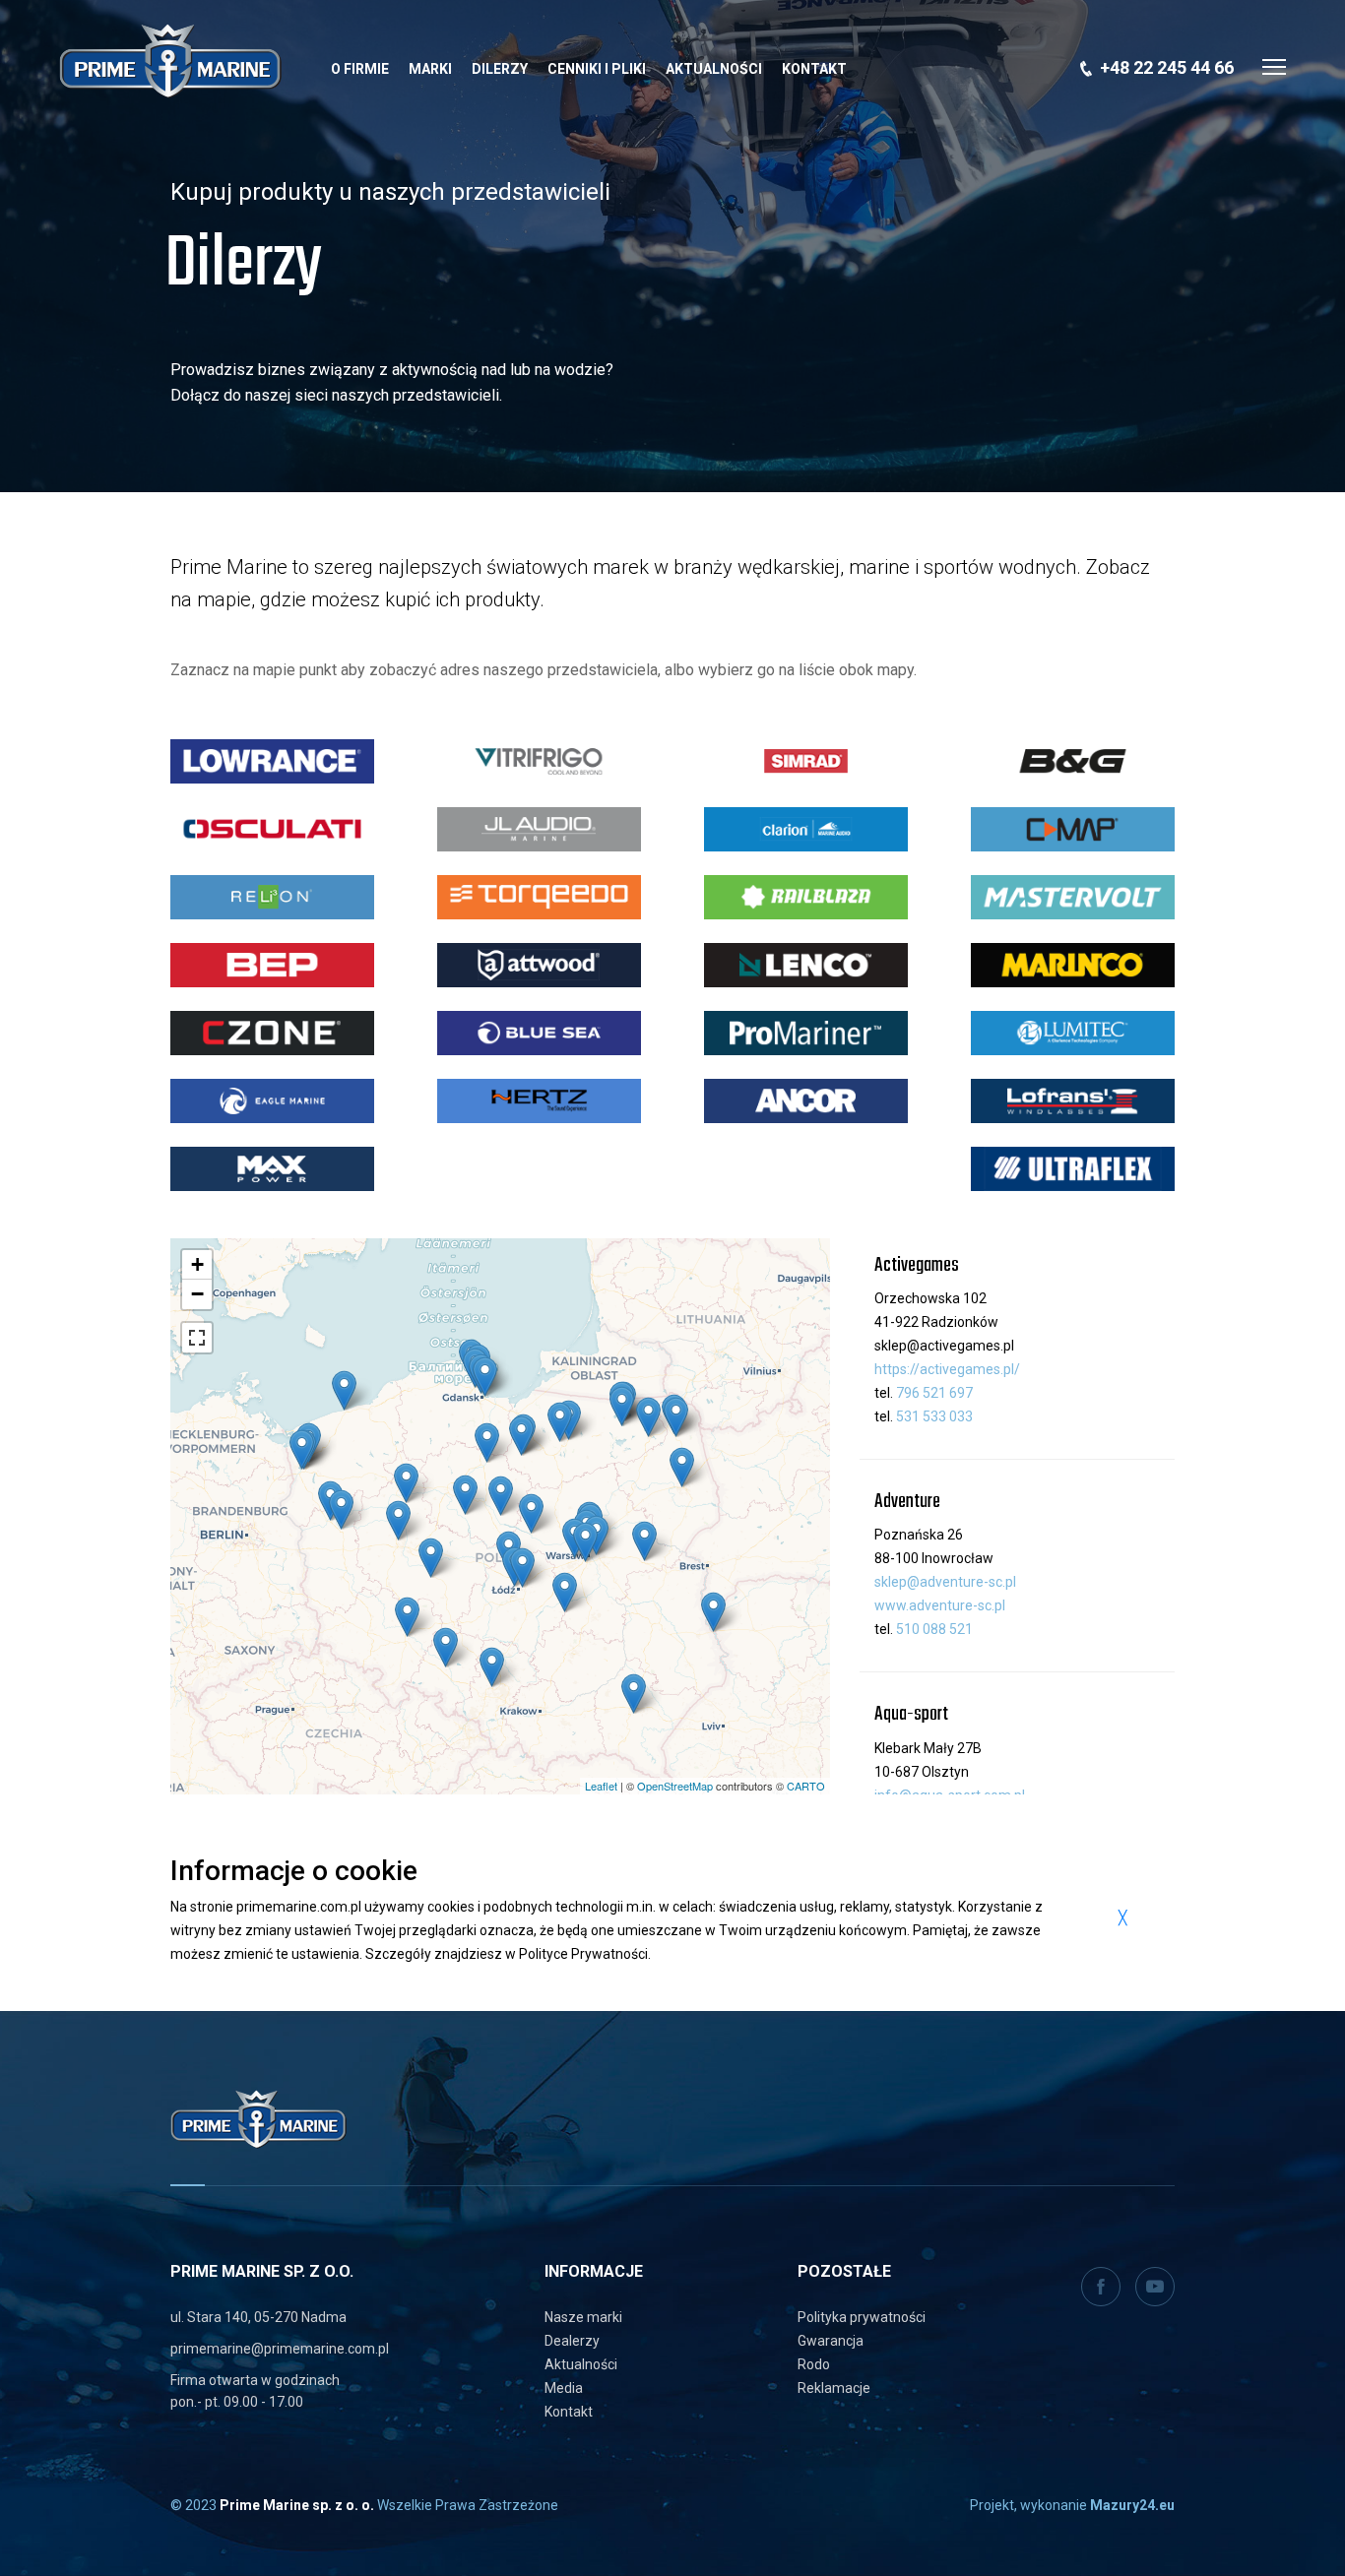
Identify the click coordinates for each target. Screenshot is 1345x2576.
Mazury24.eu (1132, 2505)
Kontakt (814, 69)
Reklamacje (834, 2388)
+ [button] (197, 1264)
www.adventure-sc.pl (940, 1605)
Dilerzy (500, 69)
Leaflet (601, 1786)
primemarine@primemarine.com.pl (280, 2349)
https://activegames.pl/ (947, 1369)
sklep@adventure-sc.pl (945, 1582)
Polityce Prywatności (583, 1954)
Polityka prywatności (862, 2317)
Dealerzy (572, 2341)
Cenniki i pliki (597, 69)
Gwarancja (831, 2341)
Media (564, 2388)
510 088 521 (934, 1629)
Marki (430, 69)
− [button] (197, 1294)
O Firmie (360, 69)
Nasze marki (583, 2317)
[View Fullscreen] (197, 1338)
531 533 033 (934, 1416)
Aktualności (714, 69)
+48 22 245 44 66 (1167, 67)
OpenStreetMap (675, 1786)
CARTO (806, 1786)
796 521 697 (934, 1393)
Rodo (814, 2364)
